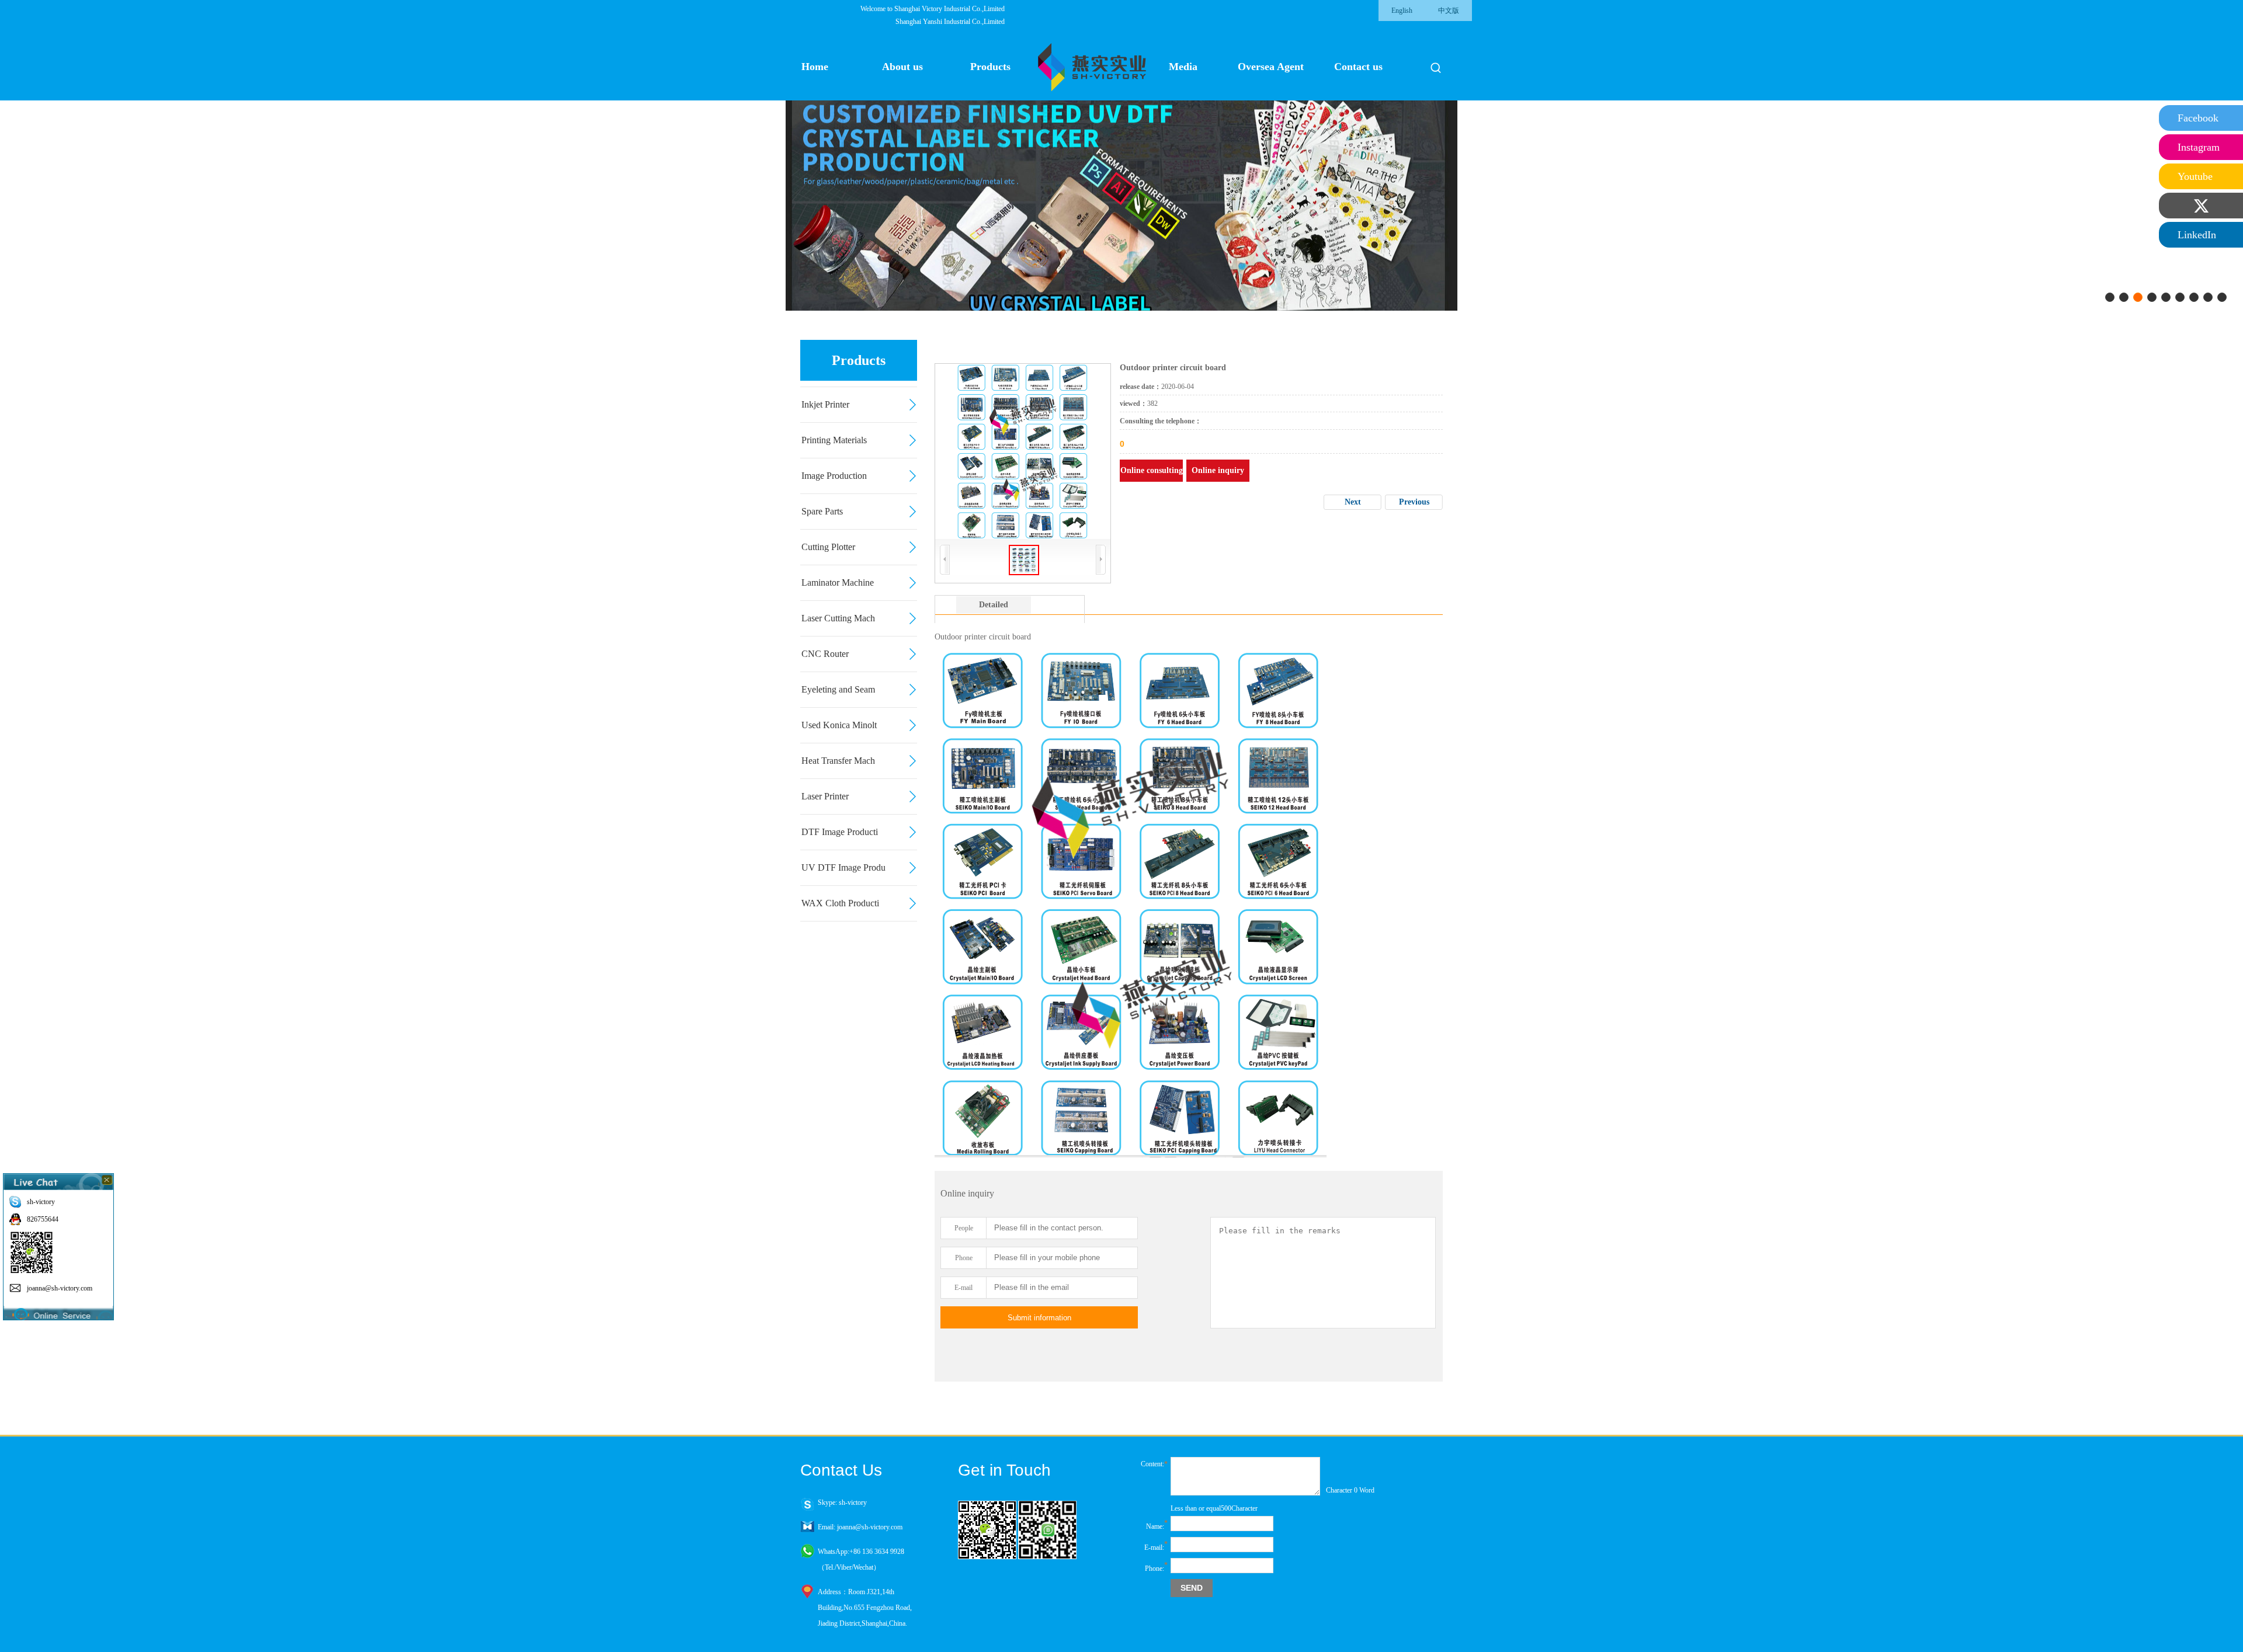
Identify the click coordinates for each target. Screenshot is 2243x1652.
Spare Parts (822, 511)
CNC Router (825, 654)
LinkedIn (2197, 235)
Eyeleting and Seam (838, 689)
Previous (1414, 502)
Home (815, 67)
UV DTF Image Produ (843, 867)
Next (1353, 502)
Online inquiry (1218, 470)
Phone (964, 1258)
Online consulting (1152, 470)
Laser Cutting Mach (838, 618)
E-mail (963, 1288)
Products (990, 67)
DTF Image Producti (840, 832)
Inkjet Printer (825, 404)
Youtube (2195, 176)
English (1402, 11)
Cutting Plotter (828, 547)
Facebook (2198, 118)
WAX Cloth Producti (840, 903)
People (964, 1228)
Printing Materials (834, 440)
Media (1183, 67)
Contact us (1358, 67)
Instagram (2199, 147)
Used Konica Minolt (839, 725)
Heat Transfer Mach (838, 761)
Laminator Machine (838, 582)
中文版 (1449, 11)
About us (902, 67)
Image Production (834, 476)
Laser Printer (825, 796)
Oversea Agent (1271, 67)
